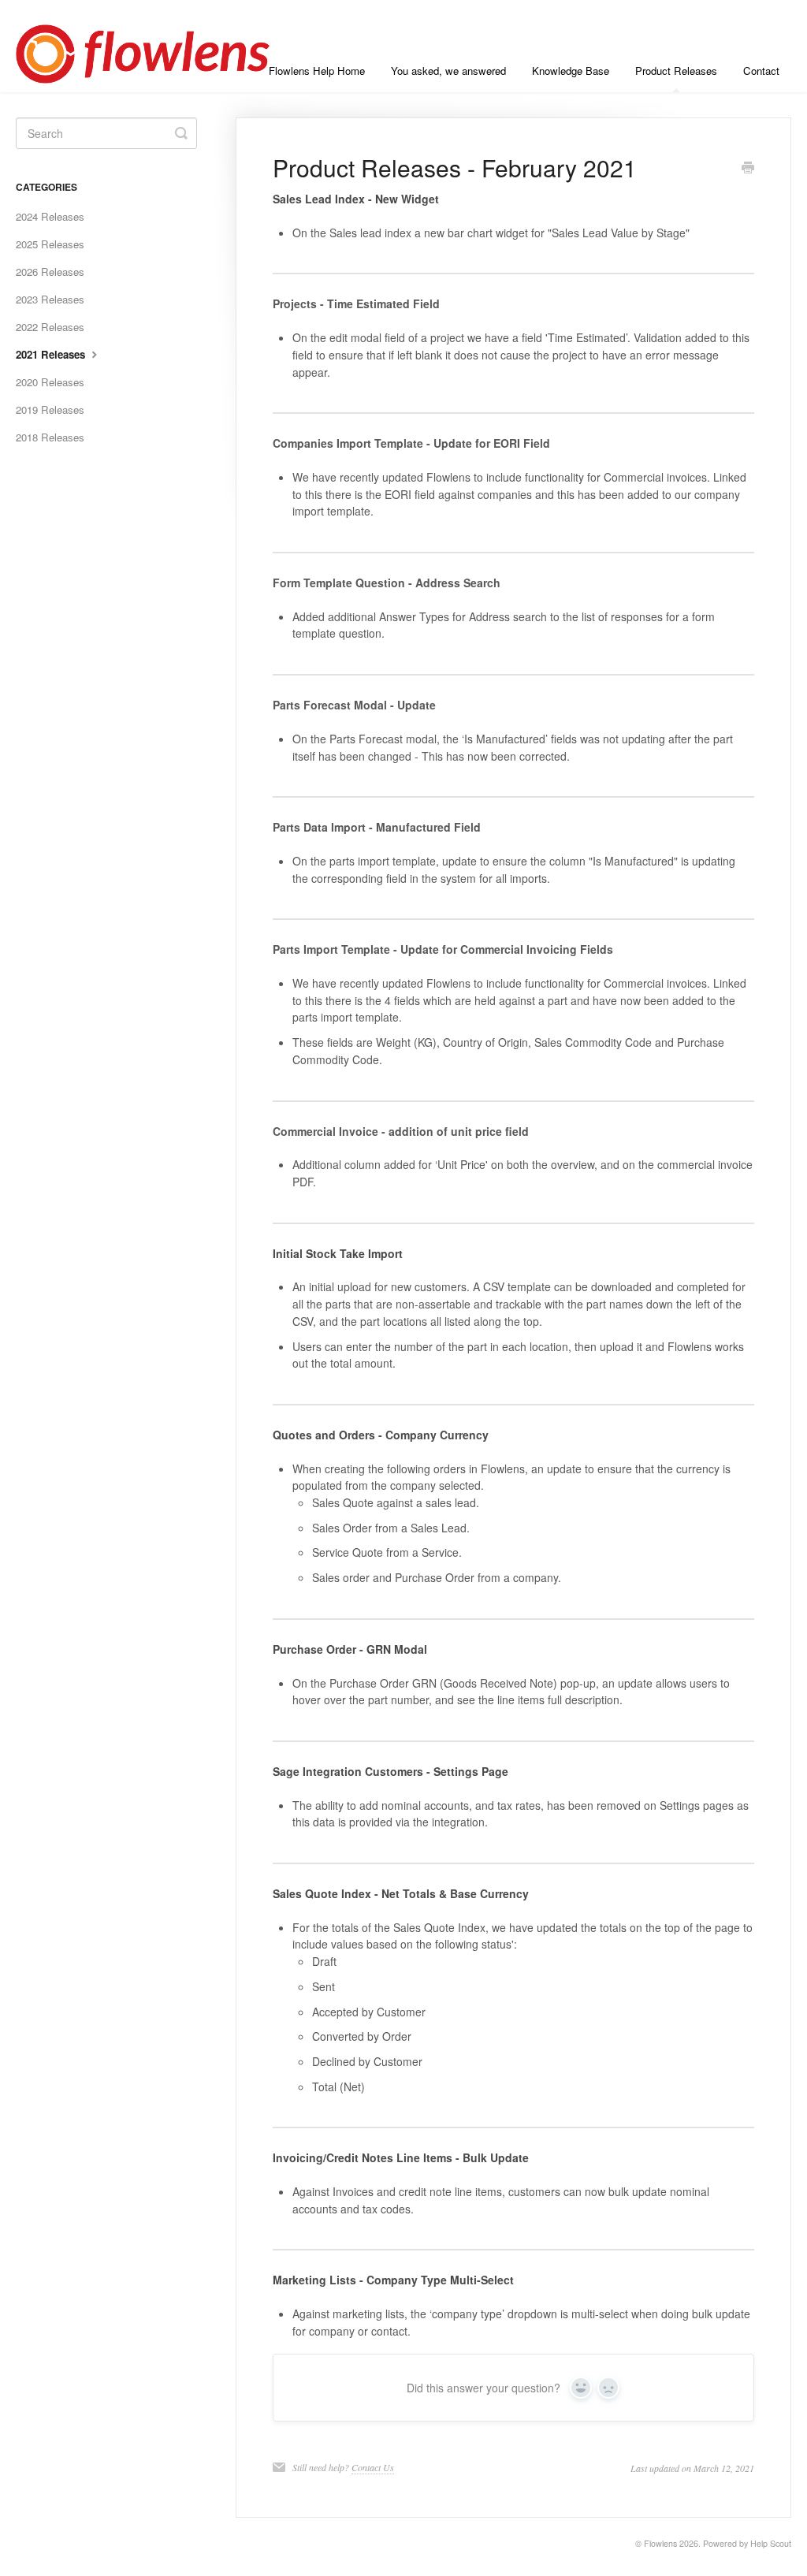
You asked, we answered (448, 71)
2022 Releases (50, 327)
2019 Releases (50, 409)
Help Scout (771, 2543)
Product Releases (676, 71)
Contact (761, 71)
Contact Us (373, 2467)
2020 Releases (50, 382)
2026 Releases (50, 272)
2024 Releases (50, 216)
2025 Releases (50, 244)
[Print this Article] (748, 169)
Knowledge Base (571, 71)
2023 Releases (50, 299)
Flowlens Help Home (317, 71)
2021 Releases (52, 354)
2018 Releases (50, 437)
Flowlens (660, 2543)
